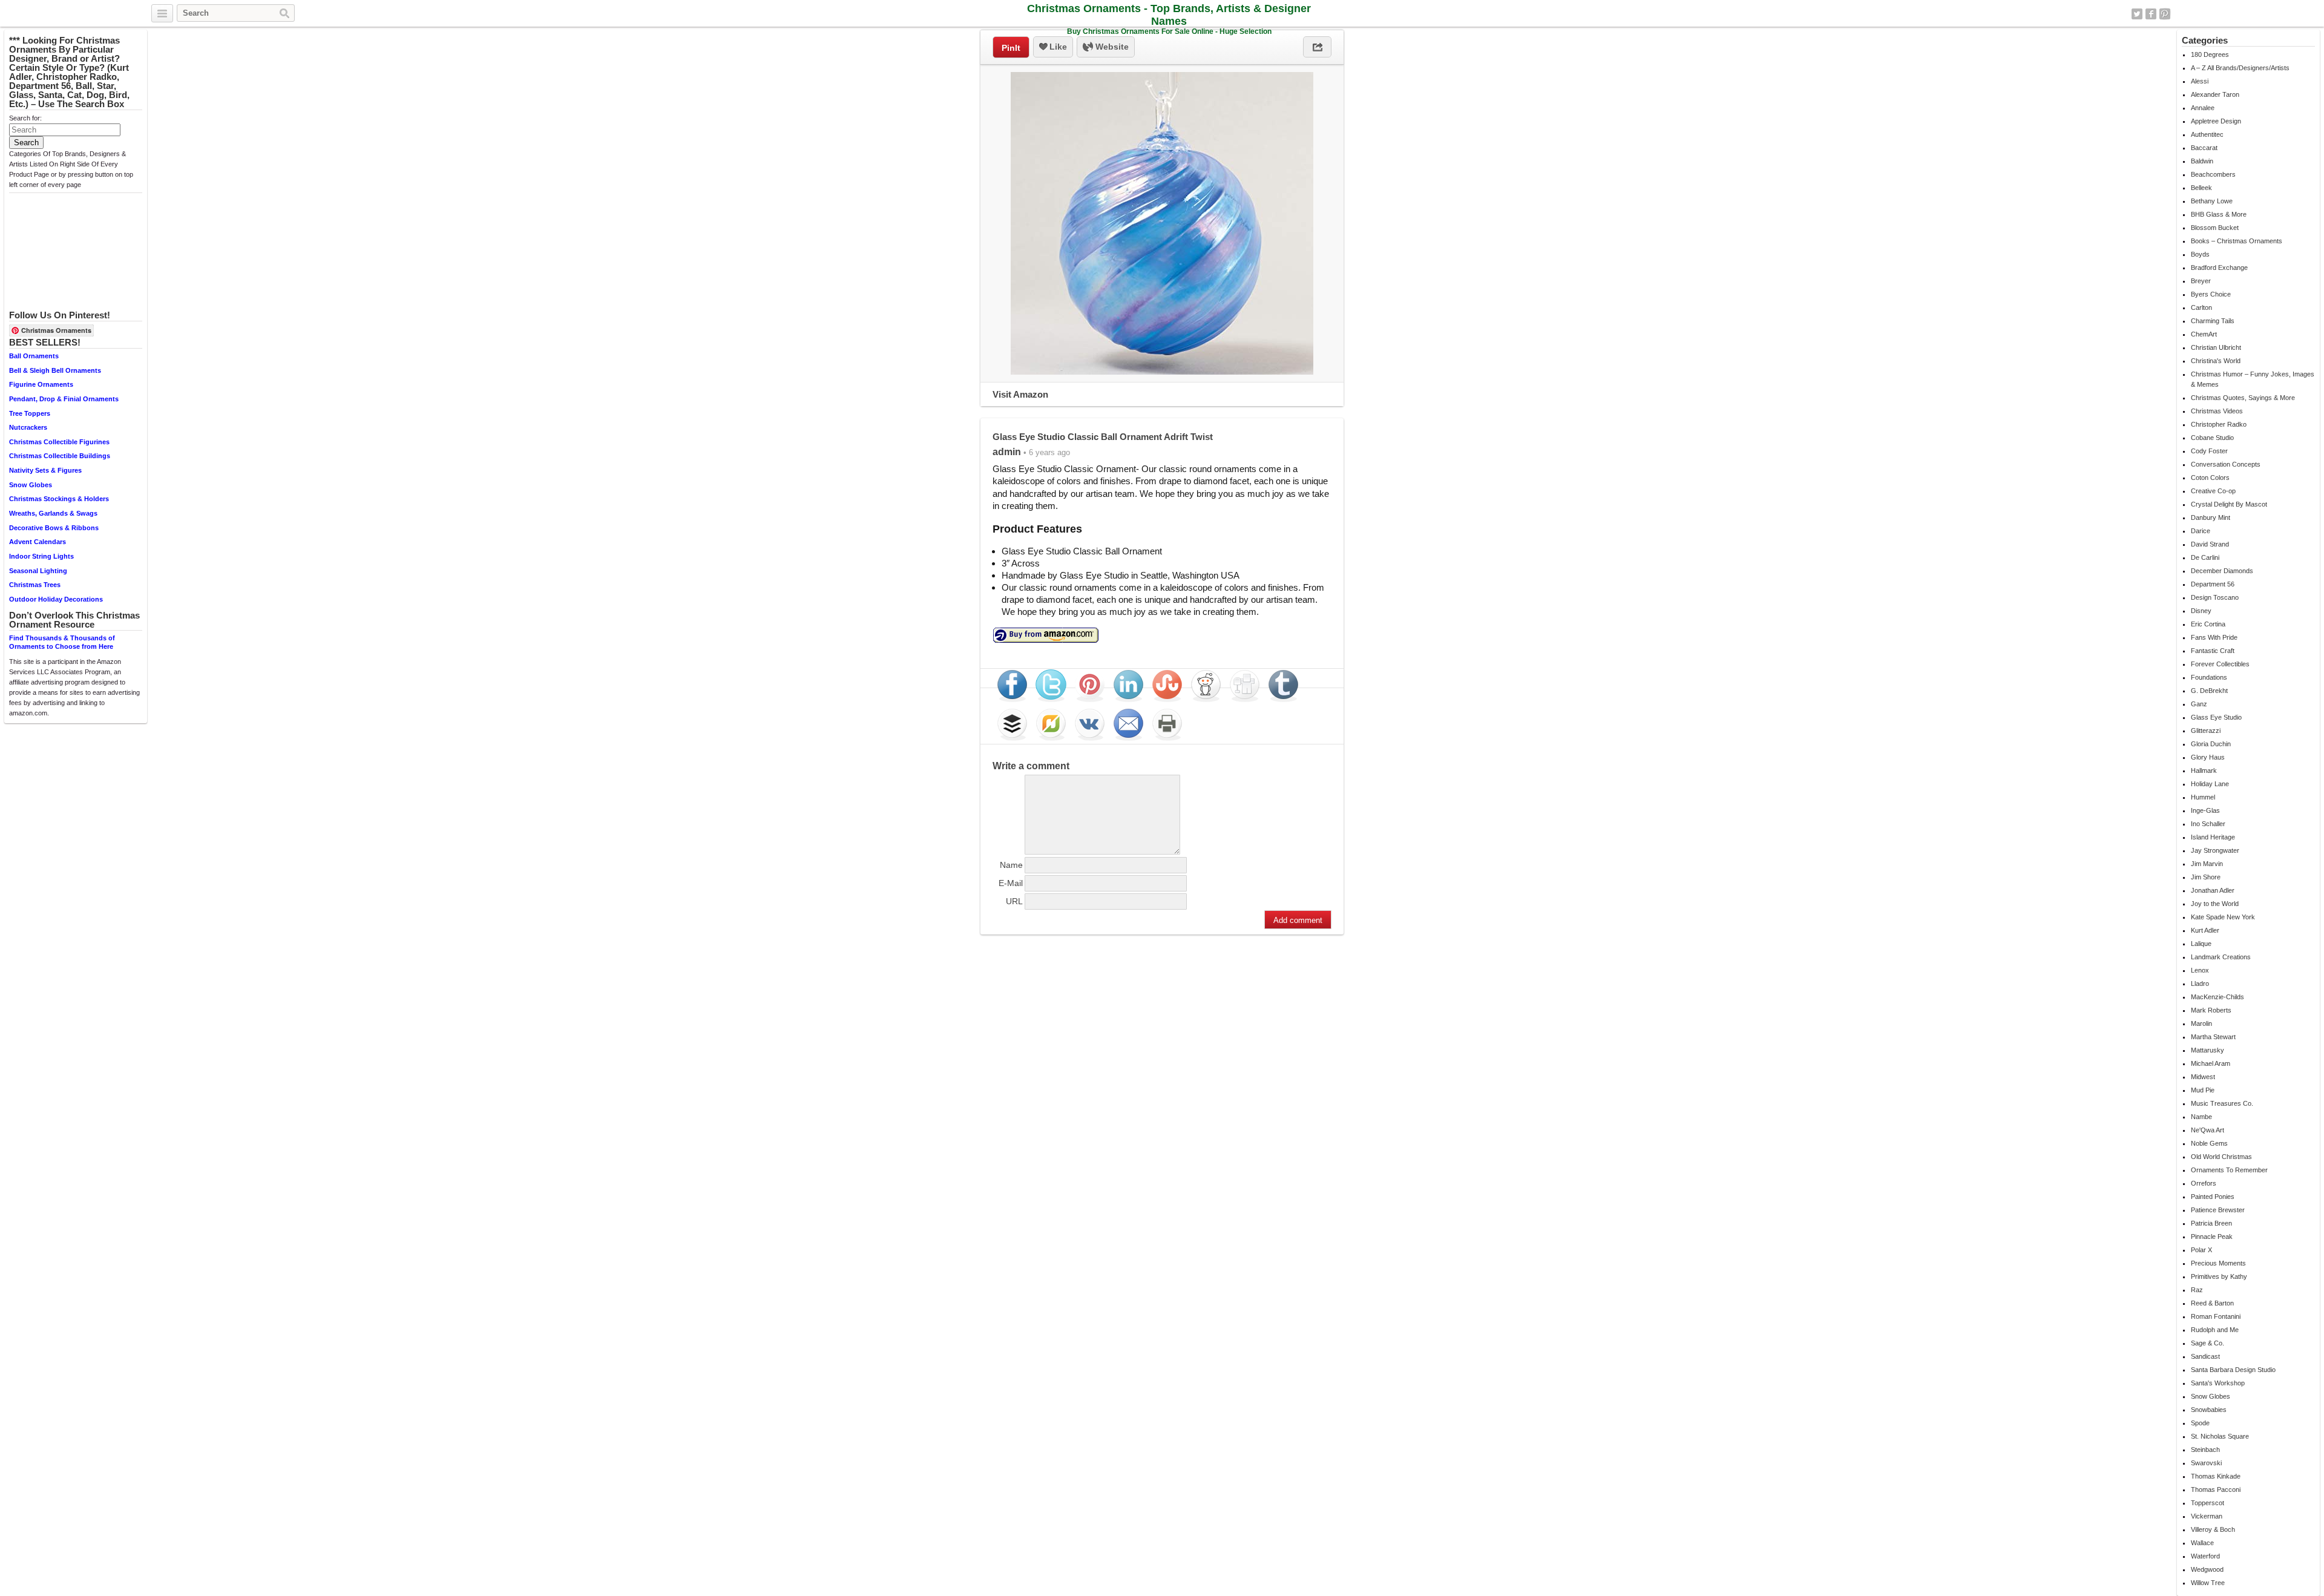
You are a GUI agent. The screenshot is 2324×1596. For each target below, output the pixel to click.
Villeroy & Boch (2213, 1529)
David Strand (2210, 544)
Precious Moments (2218, 1263)
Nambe (2201, 1117)
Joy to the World (2215, 904)
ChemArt (2204, 334)
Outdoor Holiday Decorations (56, 599)
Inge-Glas (2205, 810)
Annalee (2203, 108)
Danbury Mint (2211, 517)
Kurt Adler (2205, 930)
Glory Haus (2208, 757)
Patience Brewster (2218, 1210)
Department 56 (2213, 584)
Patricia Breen (2211, 1223)
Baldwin (2202, 161)
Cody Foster (2209, 451)
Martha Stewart (2213, 1037)
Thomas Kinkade (2216, 1476)
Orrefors (2204, 1183)
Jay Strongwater (2215, 850)
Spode (2200, 1423)
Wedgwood (2207, 1569)
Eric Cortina (2208, 624)
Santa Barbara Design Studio (2233, 1370)
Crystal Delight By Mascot (2229, 504)
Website (1111, 47)
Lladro (2200, 984)
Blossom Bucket (2215, 228)
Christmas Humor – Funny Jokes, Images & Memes (2253, 379)
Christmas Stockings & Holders (59, 499)
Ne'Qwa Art (2207, 1130)
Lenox (2200, 970)
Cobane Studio (2212, 438)
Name (1011, 865)
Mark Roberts (2211, 1010)
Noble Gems (2209, 1143)
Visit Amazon (1020, 394)
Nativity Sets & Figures (45, 470)
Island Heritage (2213, 837)
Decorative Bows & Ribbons (54, 528)
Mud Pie (2203, 1090)
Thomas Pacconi (2216, 1489)
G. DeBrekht (2209, 691)
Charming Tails (2213, 321)
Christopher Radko (2219, 424)
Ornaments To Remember (2229, 1170)
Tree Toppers (30, 413)
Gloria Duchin (2211, 744)
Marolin (2201, 1023)
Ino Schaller (2208, 824)
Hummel (2203, 797)
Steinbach (2205, 1450)
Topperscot (2207, 1503)
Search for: (25, 118)
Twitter (2137, 14)
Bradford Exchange (2219, 268)
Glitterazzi (2206, 731)
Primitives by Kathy (2219, 1276)
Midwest (2203, 1077)
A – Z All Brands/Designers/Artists (2240, 68)
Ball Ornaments (34, 356)
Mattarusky (2207, 1050)
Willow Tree (2208, 1583)
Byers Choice (2211, 294)
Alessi (2200, 81)
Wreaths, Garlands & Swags (53, 513)
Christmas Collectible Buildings (60, 456)
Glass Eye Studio (2216, 717)
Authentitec (2207, 134)
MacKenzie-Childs (2217, 997)
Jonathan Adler (2213, 890)
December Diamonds (2222, 571)
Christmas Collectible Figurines (59, 442)
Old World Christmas (2221, 1157)
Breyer (2201, 281)
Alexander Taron (2215, 94)
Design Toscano (2215, 597)
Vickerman (2207, 1516)
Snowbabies (2209, 1410)
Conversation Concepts (2226, 464)
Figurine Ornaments (41, 384)
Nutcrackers (28, 427)
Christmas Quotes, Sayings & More (2243, 398)
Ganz (2199, 704)
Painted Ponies (2213, 1197)
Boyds (2200, 254)
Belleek (2201, 188)
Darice (2201, 531)
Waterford (2205, 1556)
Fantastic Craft (2213, 651)
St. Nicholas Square (2220, 1436)
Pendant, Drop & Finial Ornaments (64, 399)
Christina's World (2216, 361)
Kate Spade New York (2223, 917)
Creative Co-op (2213, 491)
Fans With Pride (2214, 637)
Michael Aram (2211, 1063)
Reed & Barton (2212, 1303)
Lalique (2201, 944)
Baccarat (2204, 148)
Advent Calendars (38, 542)
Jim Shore (2206, 877)
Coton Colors (2210, 478)
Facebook (2151, 14)
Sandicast (2205, 1356)
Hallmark (2204, 770)
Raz (2197, 1290)
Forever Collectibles (2220, 664)
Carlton (2201, 307)
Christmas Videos (2217, 411)
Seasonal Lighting (38, 571)
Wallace (2202, 1543)
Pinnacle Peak (2212, 1236)
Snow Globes (31, 485)
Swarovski (2206, 1463)
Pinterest (2165, 14)
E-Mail (1011, 883)
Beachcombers (2213, 174)
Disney (2201, 611)
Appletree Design (2216, 121)
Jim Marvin (2207, 864)
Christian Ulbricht (2216, 347)
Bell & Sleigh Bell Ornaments (55, 370)
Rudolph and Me (2215, 1330)
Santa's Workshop (2218, 1383)
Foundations (2209, 677)
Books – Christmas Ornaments (2237, 241)
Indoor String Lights (41, 556)
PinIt (1011, 48)
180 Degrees (2210, 54)
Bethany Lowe (2212, 201)
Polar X (2201, 1250)
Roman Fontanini (2216, 1316)
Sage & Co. (2207, 1343)
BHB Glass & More (2219, 214)
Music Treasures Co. (2222, 1103)
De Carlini (2205, 557)
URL (1014, 901)
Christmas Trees (35, 585)
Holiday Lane (2210, 784)
